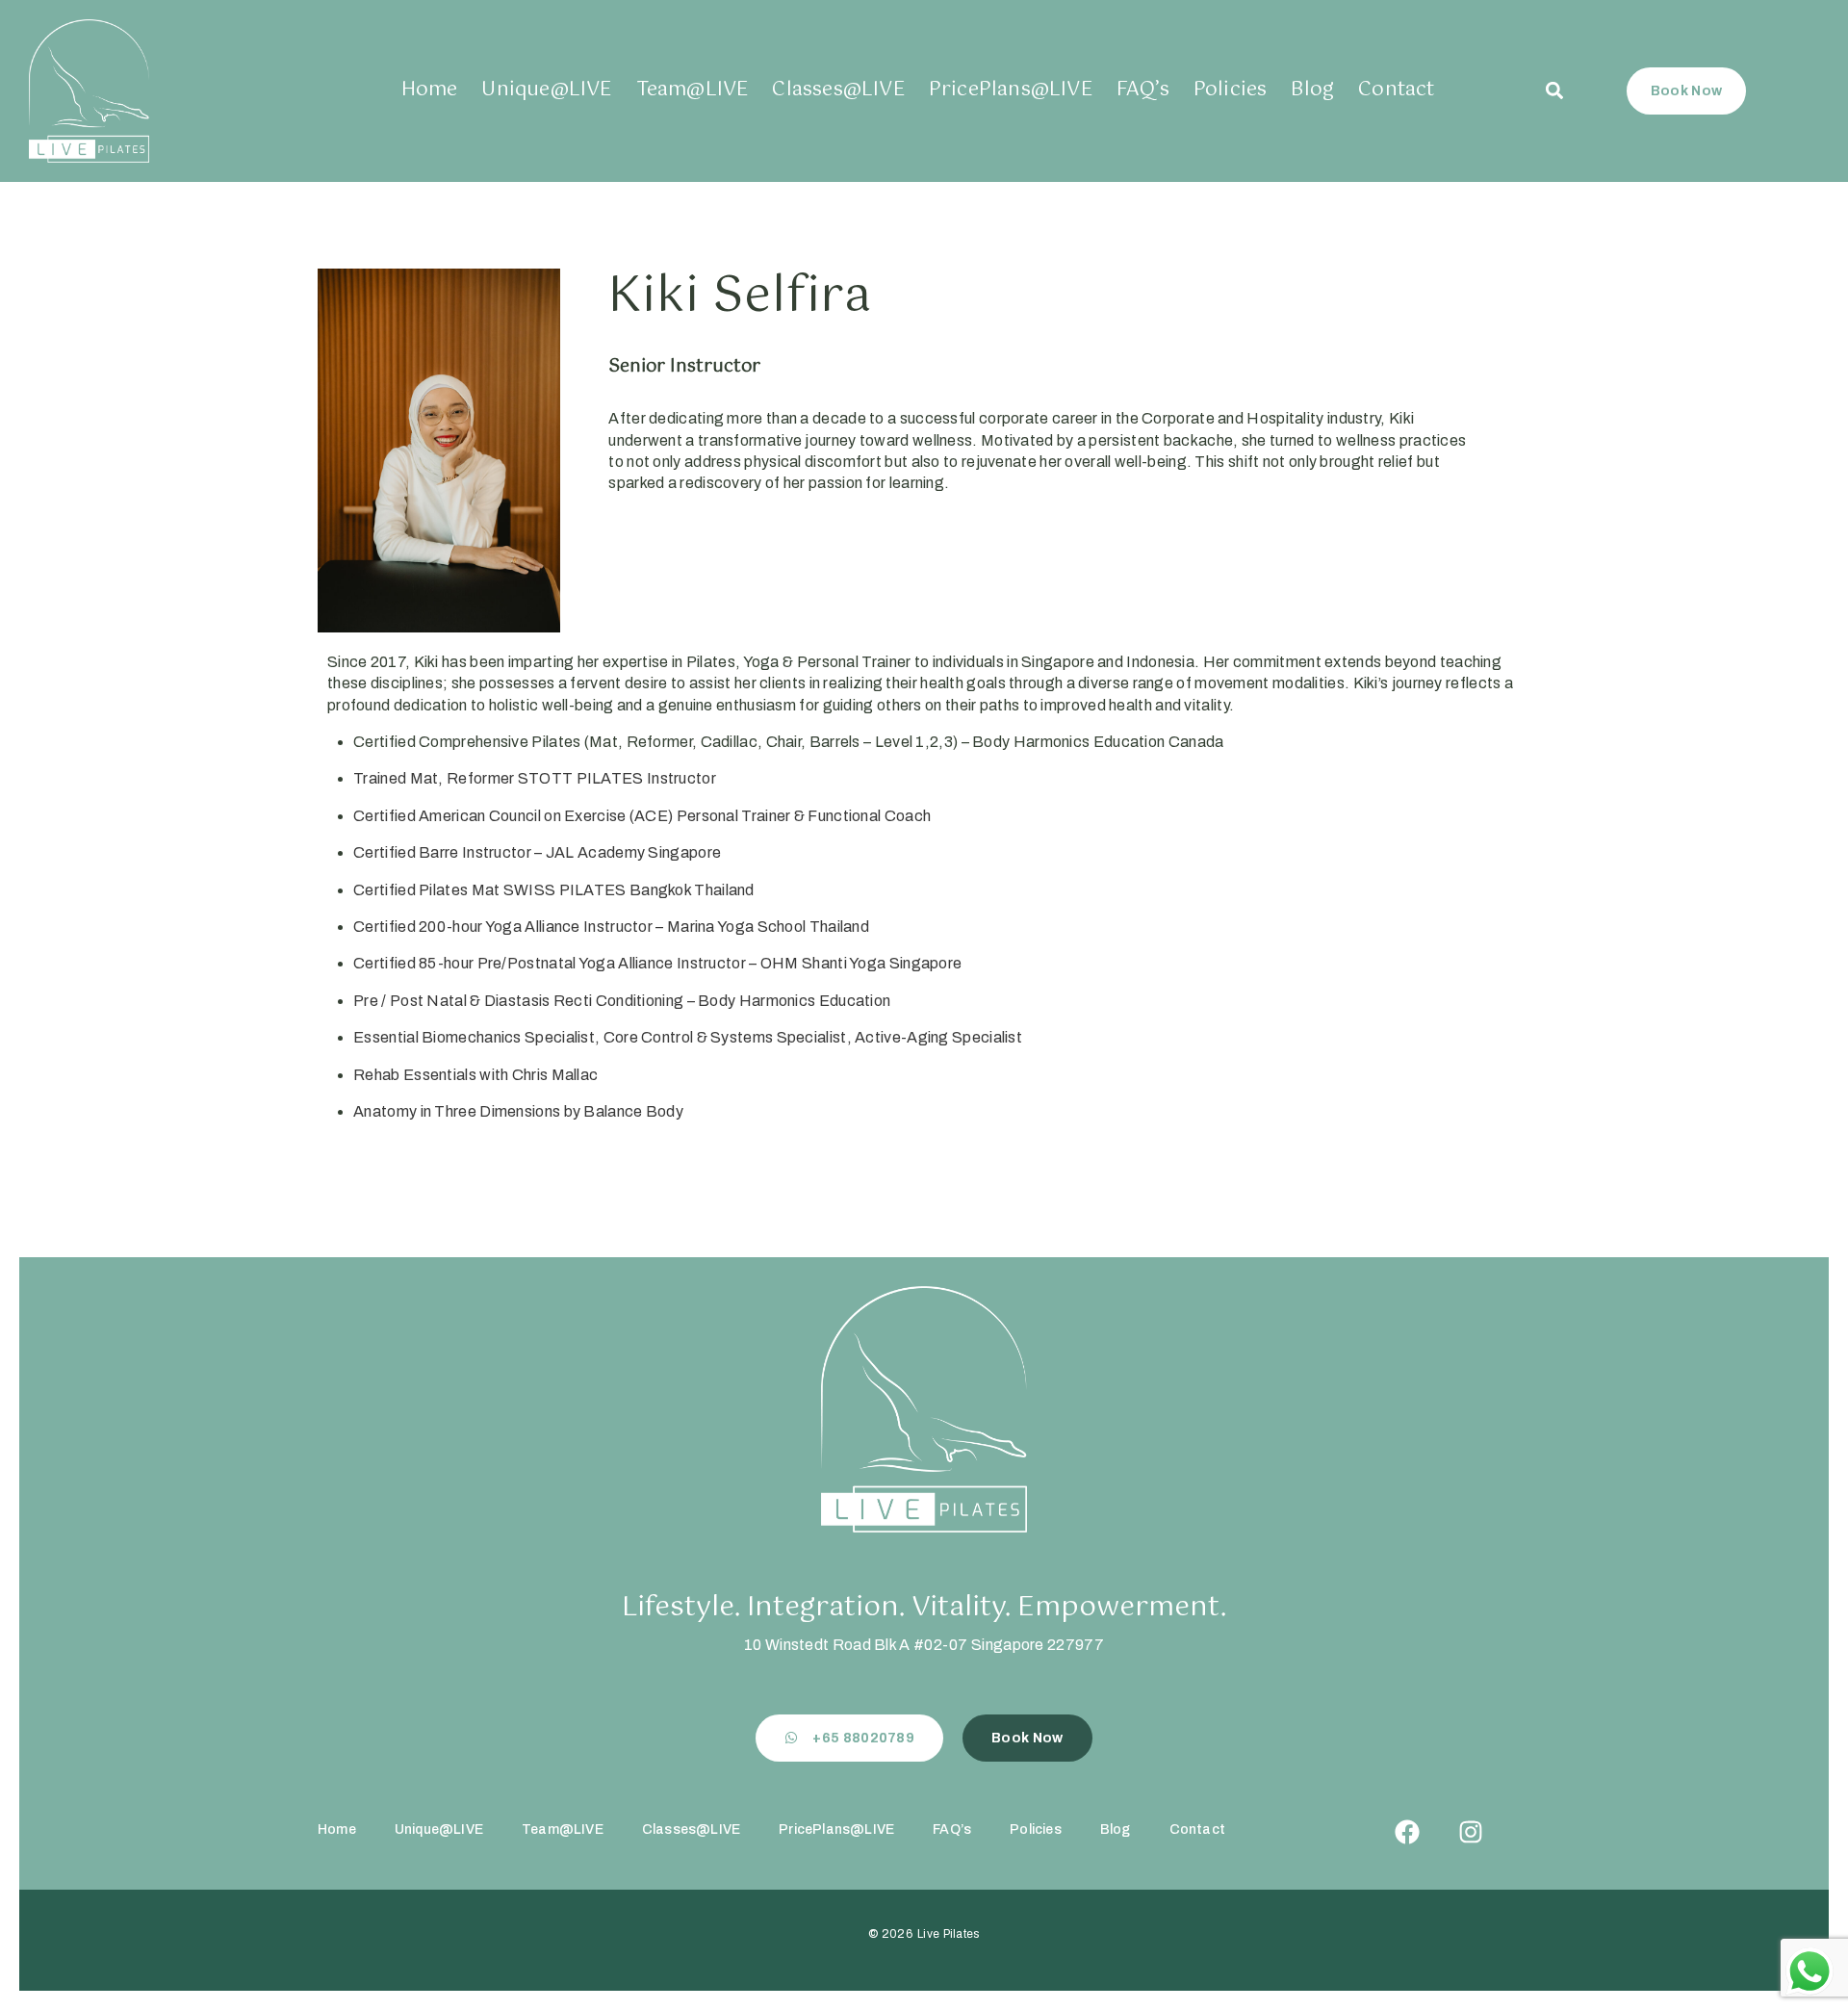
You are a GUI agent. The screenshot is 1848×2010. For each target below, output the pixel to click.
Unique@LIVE (546, 90)
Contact (1396, 90)
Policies (1231, 90)
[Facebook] (1407, 1832)
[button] (1555, 91)
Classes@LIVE (838, 90)
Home (430, 90)
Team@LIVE (693, 90)
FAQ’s (1143, 90)
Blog (1312, 90)
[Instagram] (1471, 1832)
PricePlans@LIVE (1011, 90)
